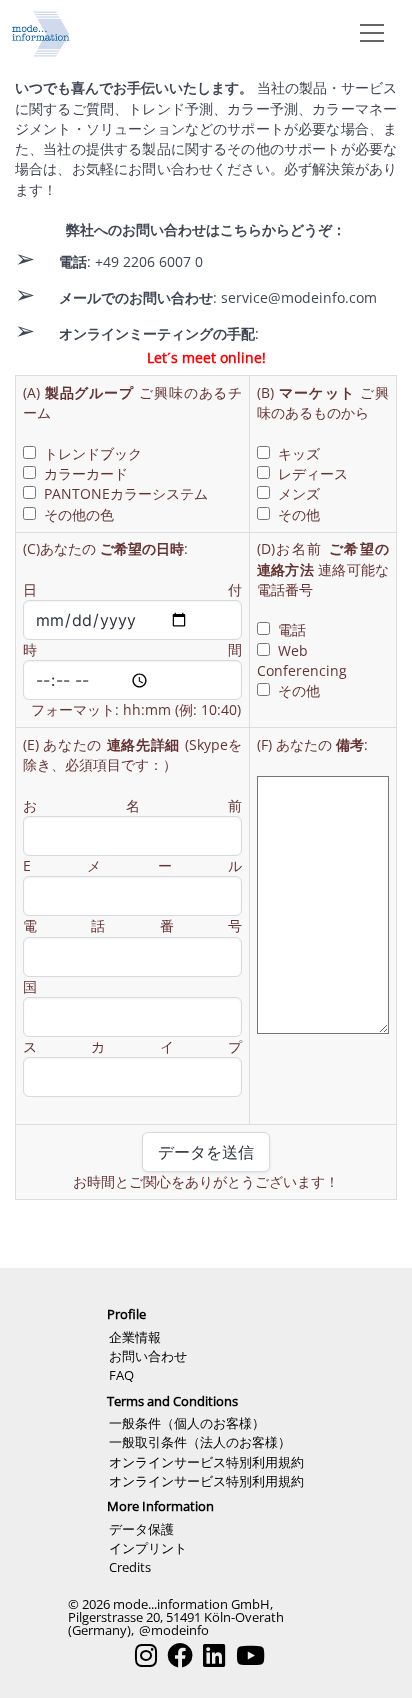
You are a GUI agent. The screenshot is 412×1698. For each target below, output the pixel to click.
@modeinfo (174, 1630)
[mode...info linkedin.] (214, 1655)
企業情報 (135, 1337)
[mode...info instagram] (146, 1655)
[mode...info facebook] (180, 1655)
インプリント (148, 1548)
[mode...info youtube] (250, 1655)
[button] (368, 32)
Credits (130, 1567)
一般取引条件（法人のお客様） (200, 1442)
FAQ (121, 1375)
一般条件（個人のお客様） (187, 1423)
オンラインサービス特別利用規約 (206, 1462)
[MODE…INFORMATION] (41, 32)
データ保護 (141, 1529)
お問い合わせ (148, 1356)
